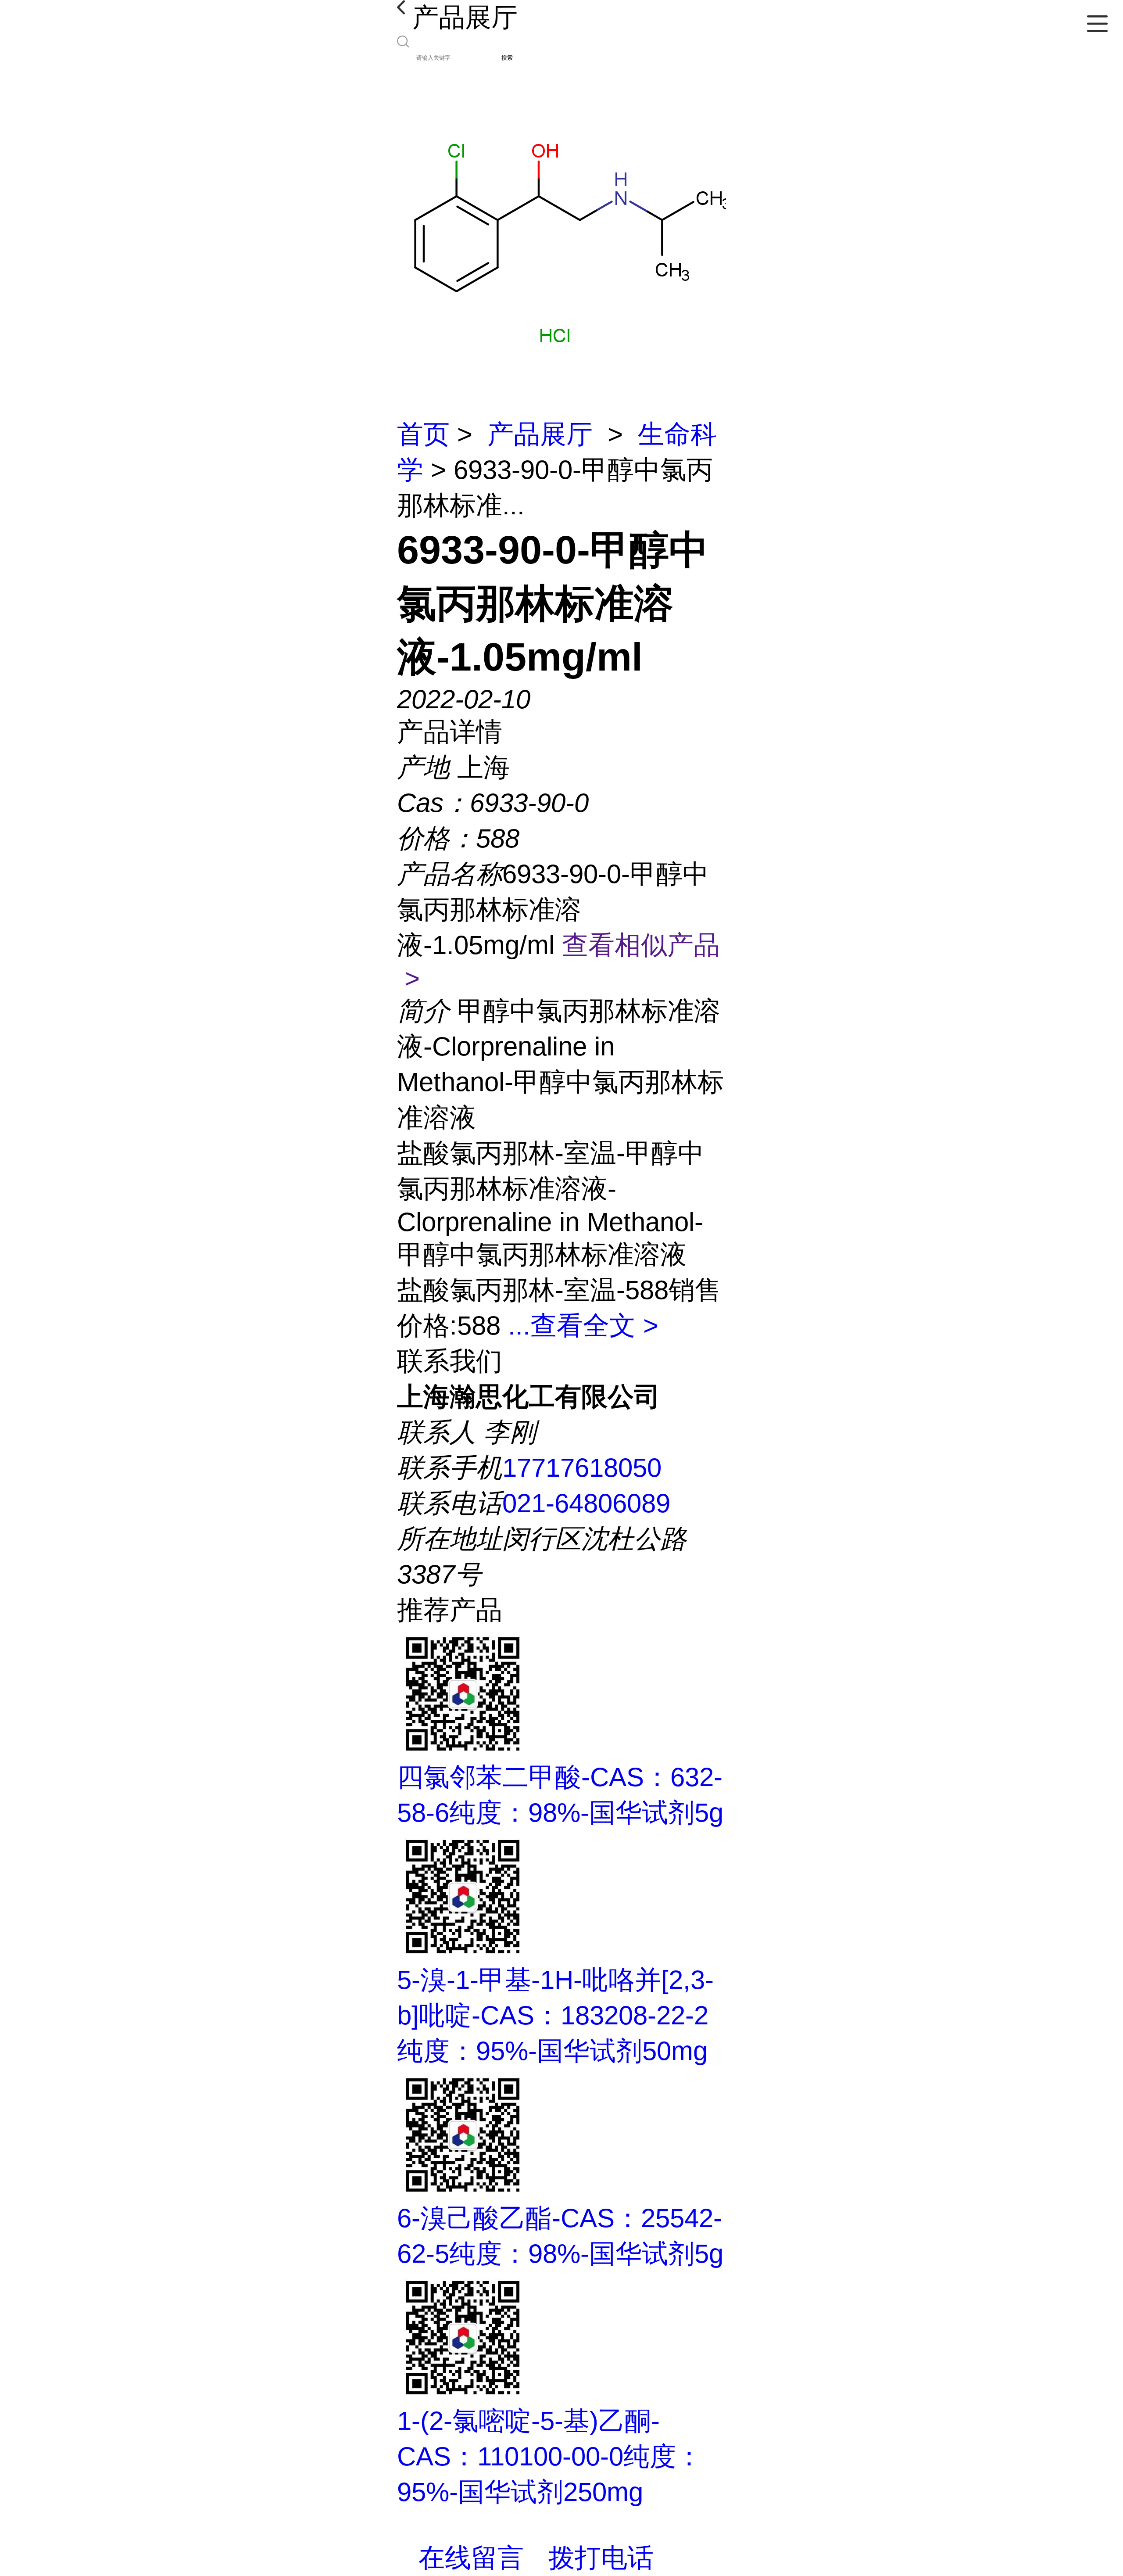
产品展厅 (540, 434)
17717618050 (582, 1468)
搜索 (507, 58)
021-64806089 (586, 1503)
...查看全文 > (583, 1326)
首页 (423, 434)
